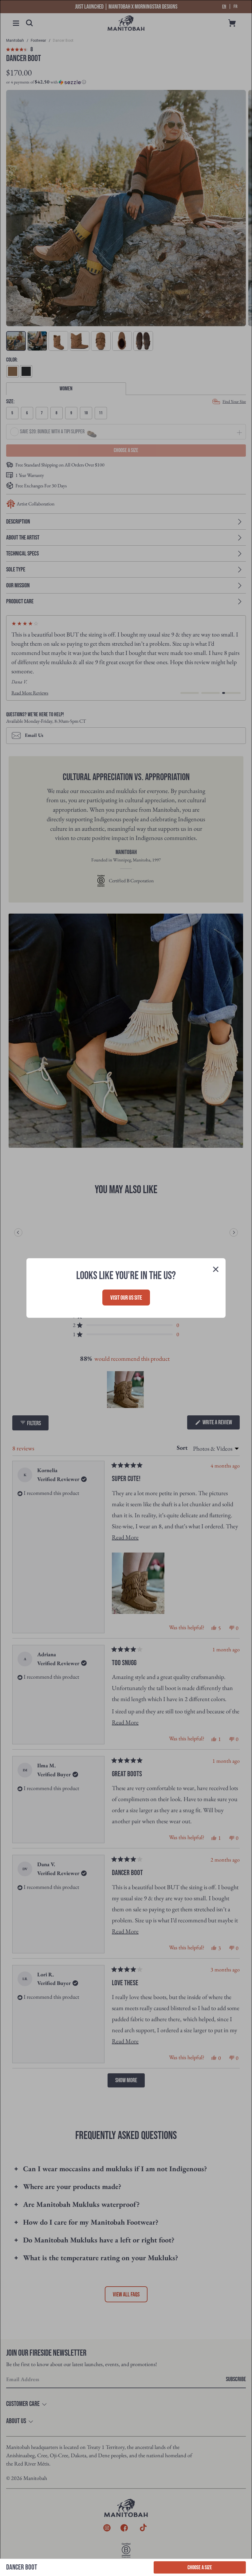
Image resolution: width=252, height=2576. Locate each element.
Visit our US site (126, 1298)
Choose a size (200, 2568)
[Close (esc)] (216, 1270)
